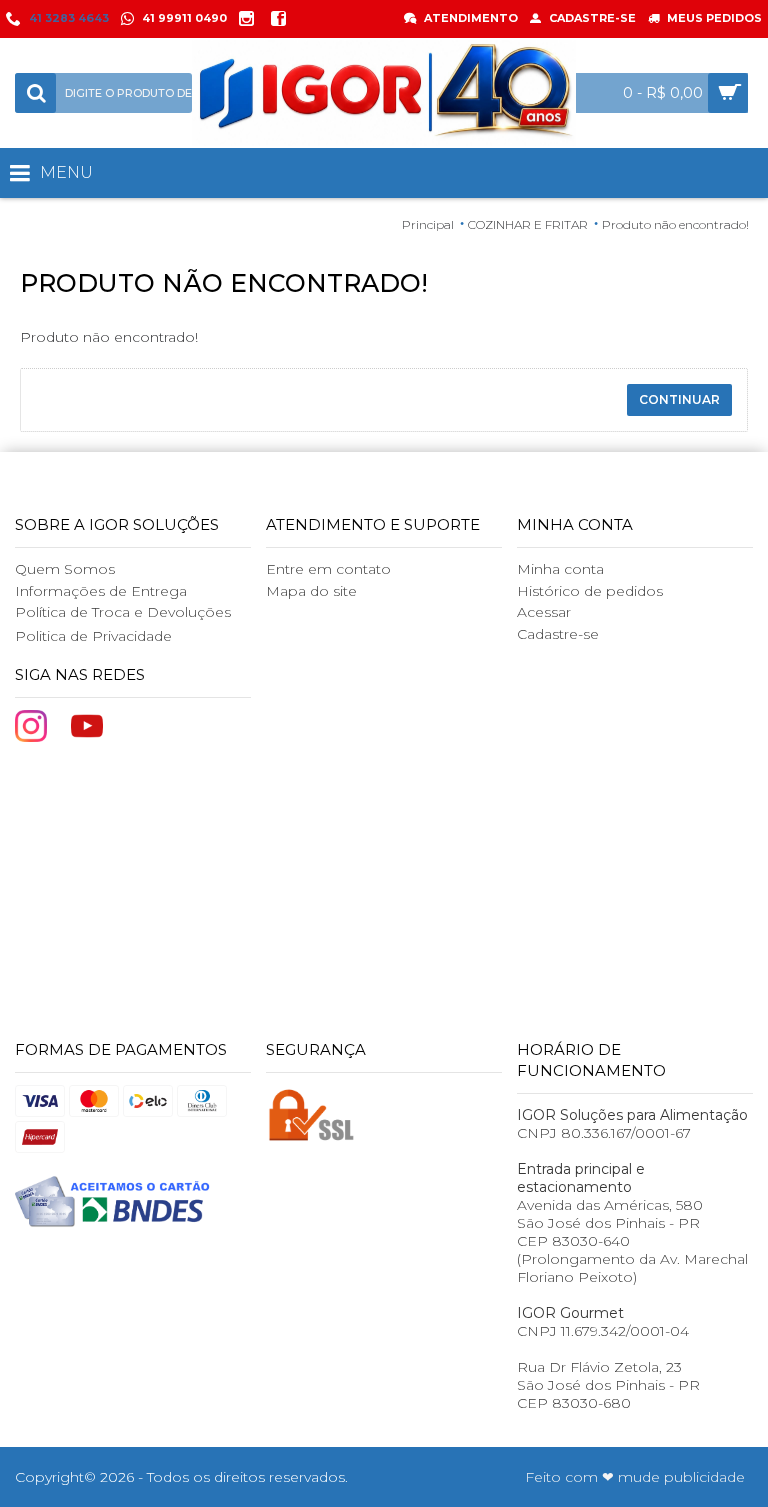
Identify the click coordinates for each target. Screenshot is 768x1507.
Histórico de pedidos (590, 591)
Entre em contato (328, 569)
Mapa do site (311, 591)
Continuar (679, 399)
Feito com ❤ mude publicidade (635, 1477)
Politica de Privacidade (93, 636)
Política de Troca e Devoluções (123, 612)
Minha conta (560, 569)
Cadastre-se (558, 634)
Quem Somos (65, 569)
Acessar (544, 612)
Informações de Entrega (101, 591)
